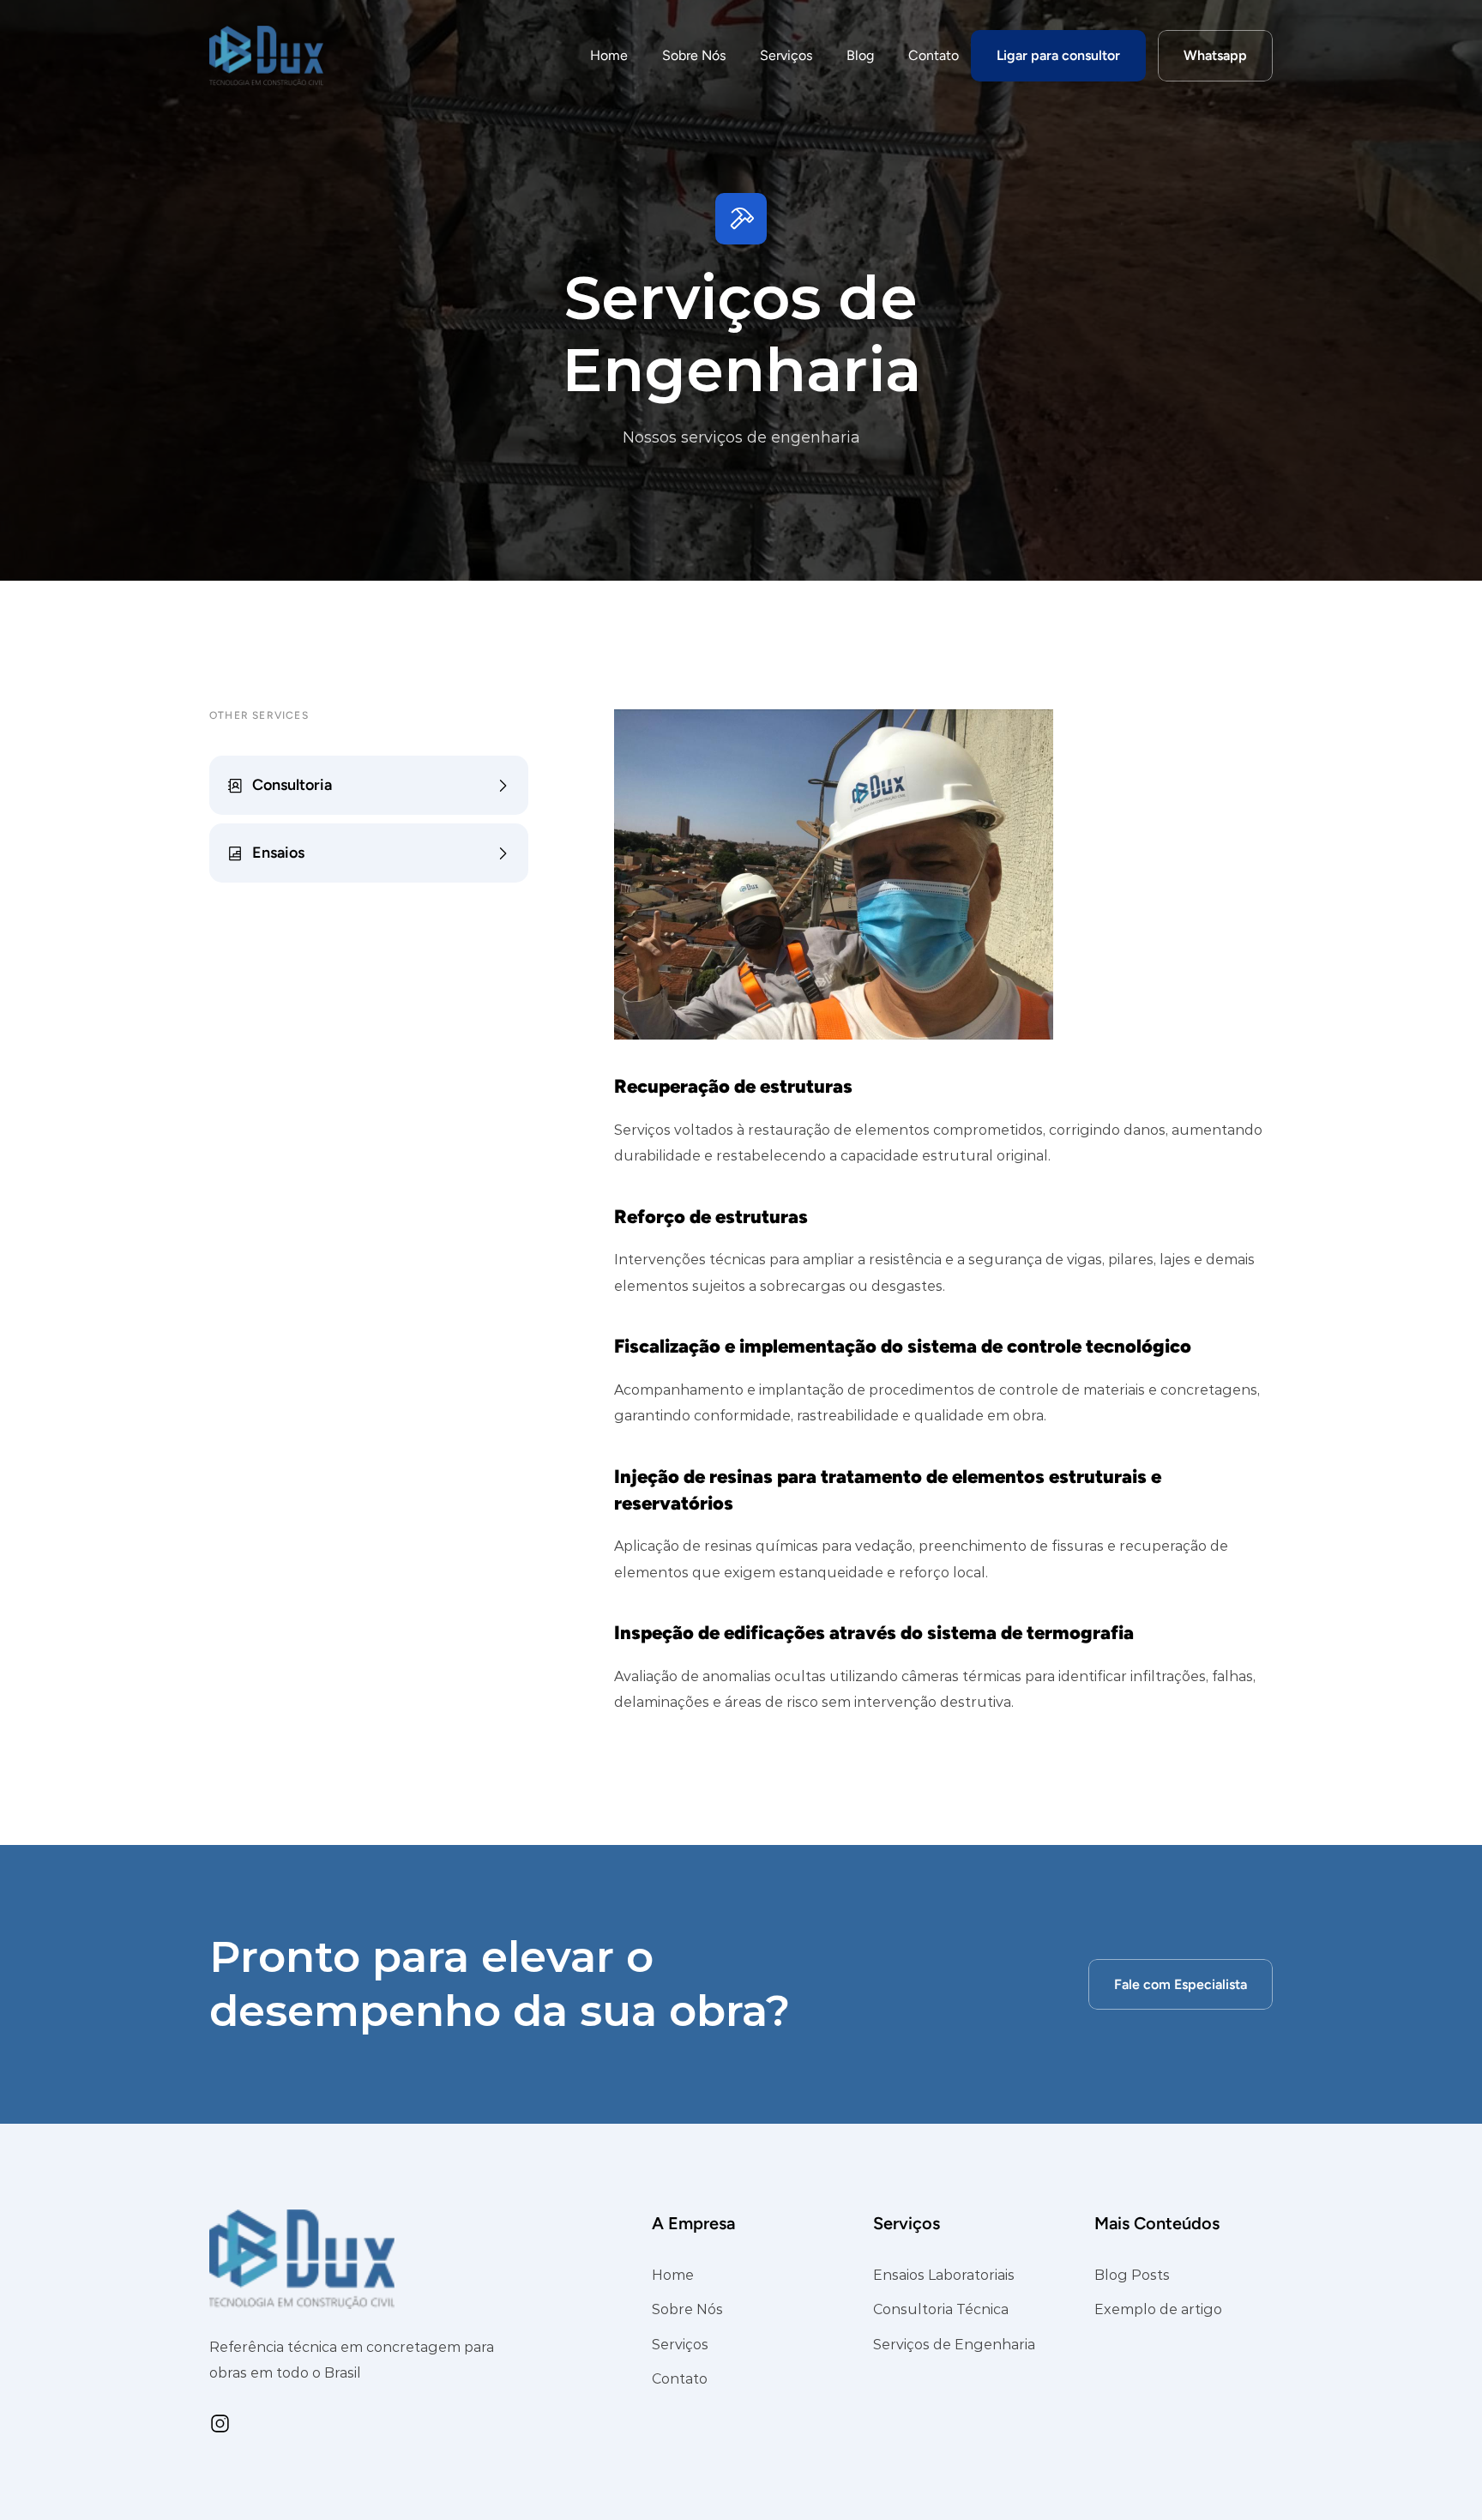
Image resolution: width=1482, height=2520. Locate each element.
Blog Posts (1132, 2275)
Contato (934, 55)
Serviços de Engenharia (954, 2345)
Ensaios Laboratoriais (944, 2275)
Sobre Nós (694, 55)
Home (609, 55)
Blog (860, 55)
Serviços (786, 55)
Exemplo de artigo (1158, 2310)
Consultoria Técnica (941, 2310)
